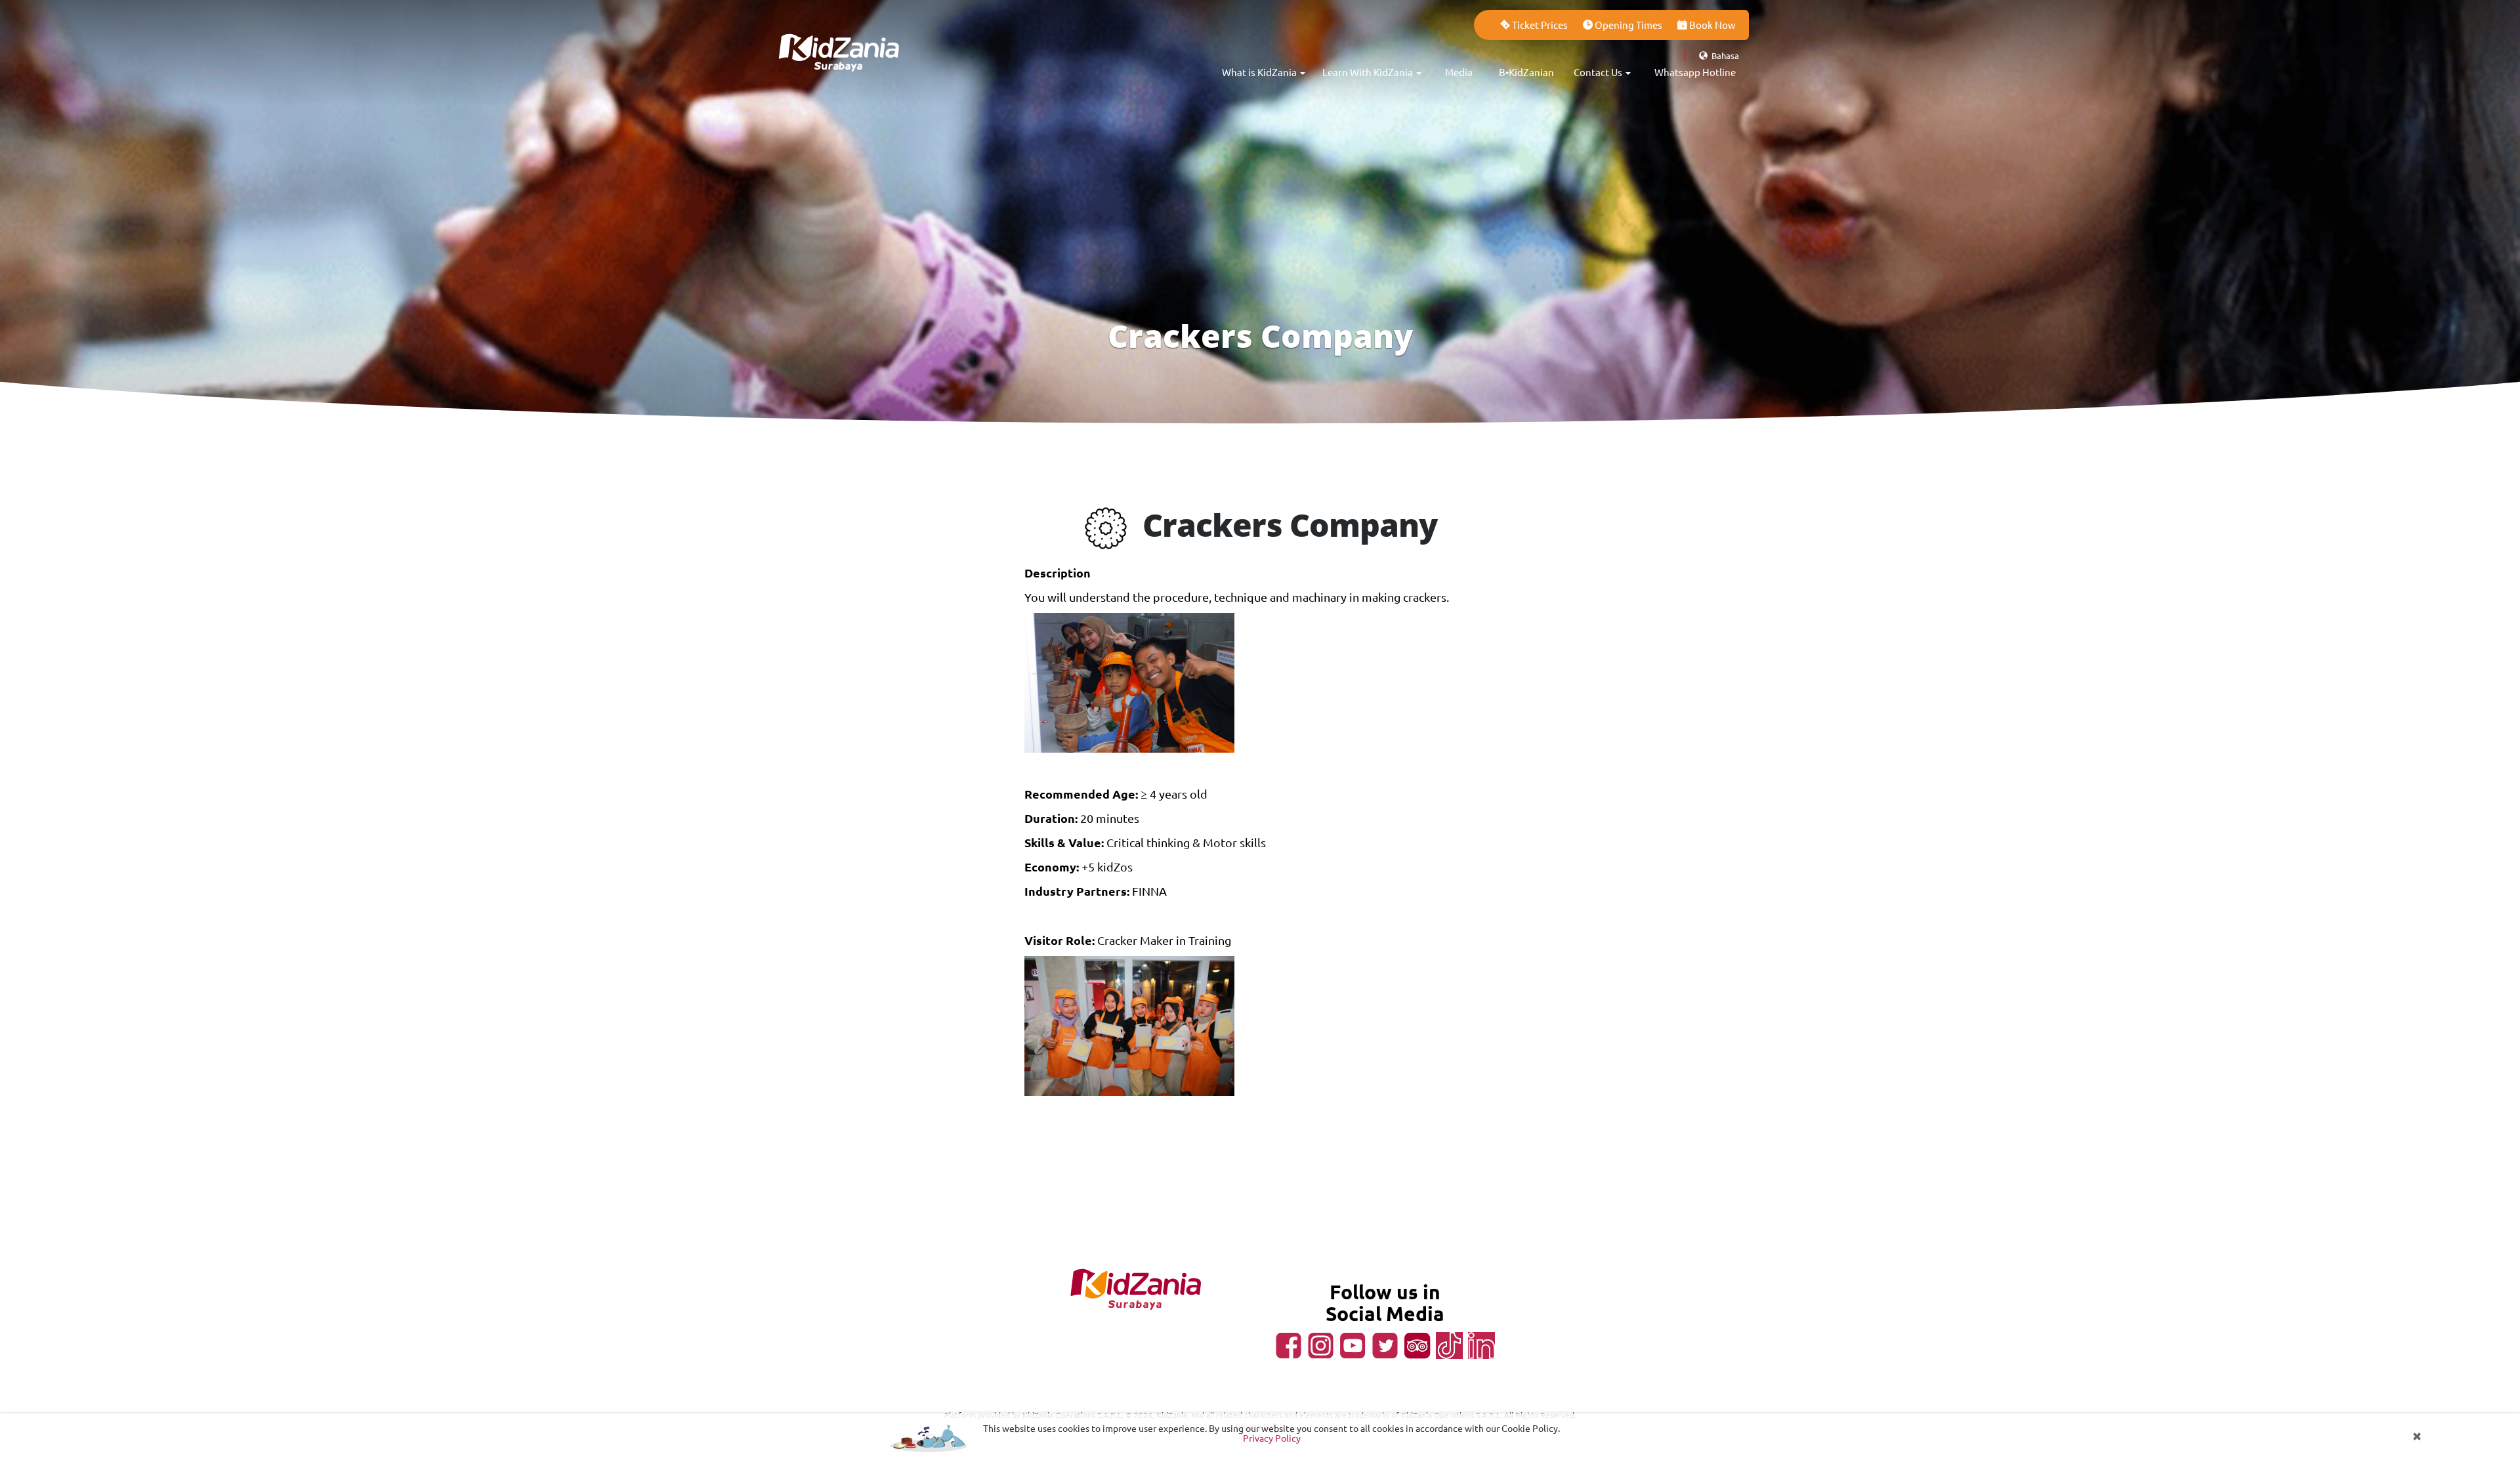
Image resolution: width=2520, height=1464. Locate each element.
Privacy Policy (1272, 1438)
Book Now (1711, 25)
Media (1459, 72)
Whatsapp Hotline (1695, 72)
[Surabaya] (840, 33)
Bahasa (1724, 55)
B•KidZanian (1526, 72)
